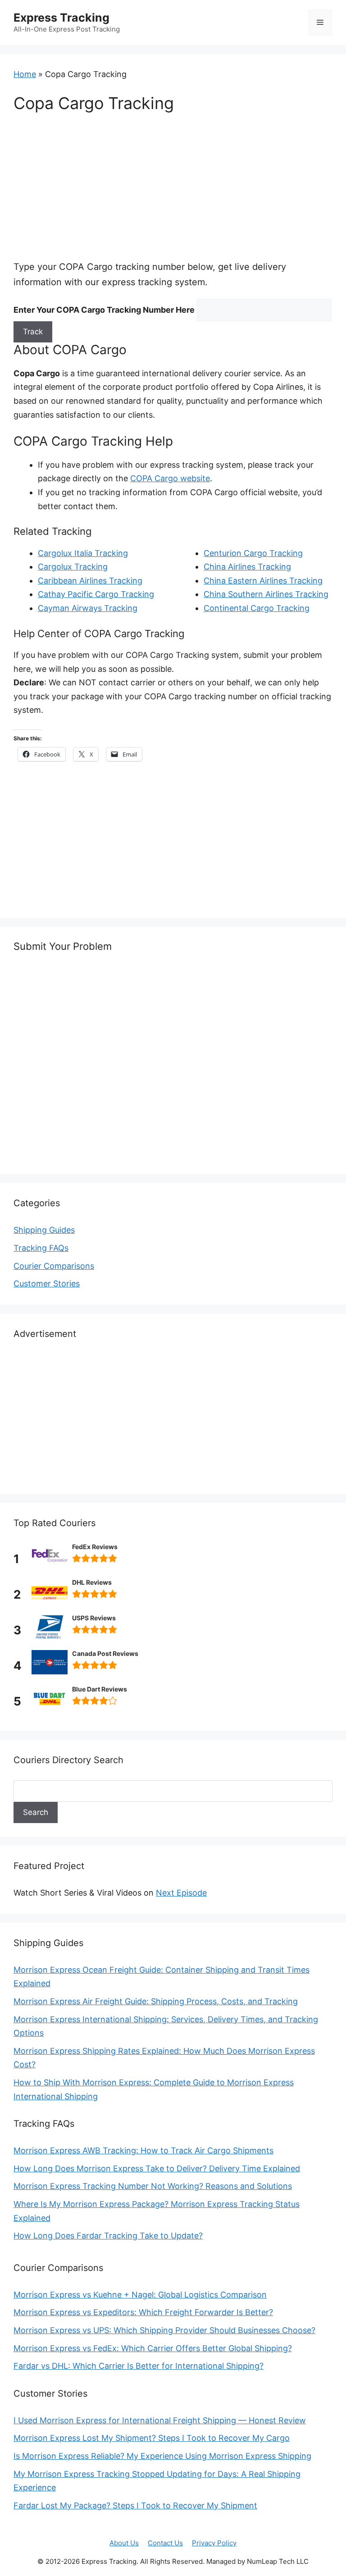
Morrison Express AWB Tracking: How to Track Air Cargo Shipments (143, 2150)
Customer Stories (47, 1283)
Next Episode (181, 1893)
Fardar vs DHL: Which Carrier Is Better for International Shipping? (139, 2366)
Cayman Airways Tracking (88, 608)
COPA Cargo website (170, 478)
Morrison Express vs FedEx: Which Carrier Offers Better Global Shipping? (153, 2348)
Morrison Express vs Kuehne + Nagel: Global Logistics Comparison (140, 2295)
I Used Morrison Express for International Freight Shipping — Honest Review (160, 2420)
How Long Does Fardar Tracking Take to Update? (108, 2236)
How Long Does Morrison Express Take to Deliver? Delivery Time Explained (157, 2168)
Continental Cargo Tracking (257, 608)
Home (25, 74)
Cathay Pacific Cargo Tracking (96, 594)
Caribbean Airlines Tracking (90, 581)
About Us (124, 2543)
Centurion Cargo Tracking (253, 553)
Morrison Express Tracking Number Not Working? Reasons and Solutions (153, 2186)
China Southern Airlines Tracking (266, 594)
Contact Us (165, 2543)
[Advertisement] (173, 192)
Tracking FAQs (41, 1248)
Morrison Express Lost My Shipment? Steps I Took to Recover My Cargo (152, 2438)
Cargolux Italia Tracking (83, 553)
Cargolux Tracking (73, 567)
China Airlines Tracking (247, 567)
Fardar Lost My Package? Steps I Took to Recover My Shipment (135, 2505)
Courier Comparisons (54, 1266)
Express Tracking (61, 18)
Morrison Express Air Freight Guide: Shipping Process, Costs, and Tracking (156, 2001)
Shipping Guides (44, 1230)
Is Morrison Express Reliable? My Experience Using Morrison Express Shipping (162, 2456)
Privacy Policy (214, 2543)
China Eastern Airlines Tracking (263, 581)
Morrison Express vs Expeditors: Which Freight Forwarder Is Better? (143, 2312)
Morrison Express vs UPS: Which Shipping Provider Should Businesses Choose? (164, 2330)
